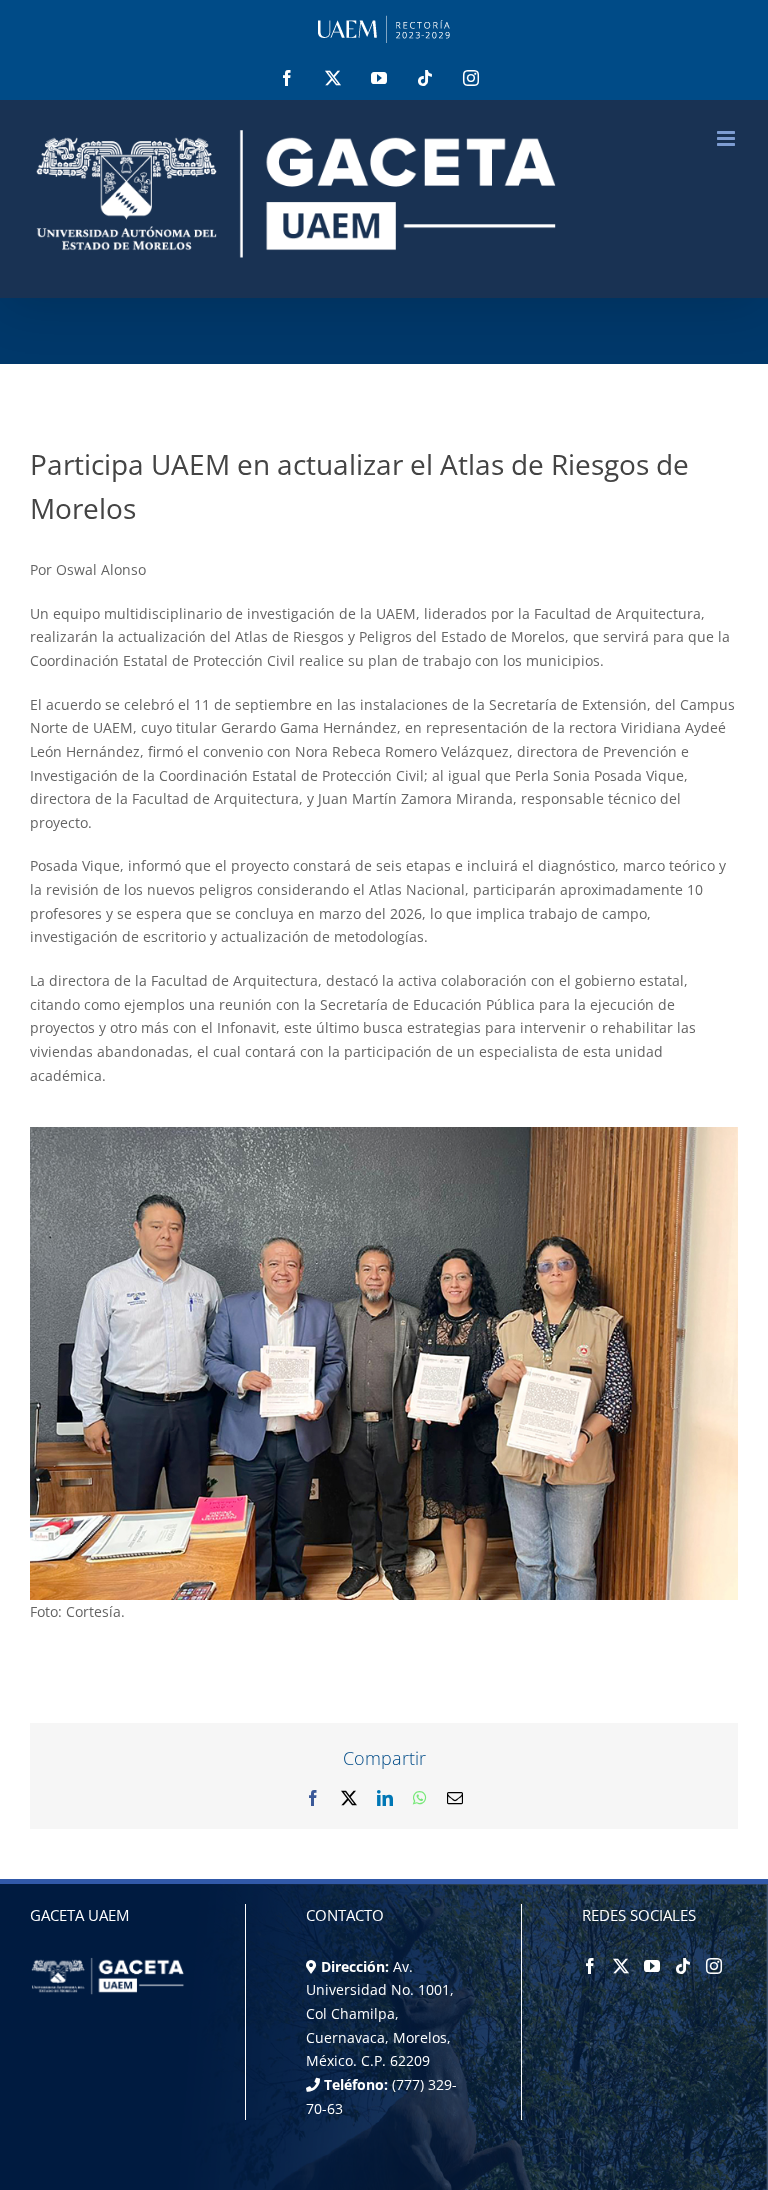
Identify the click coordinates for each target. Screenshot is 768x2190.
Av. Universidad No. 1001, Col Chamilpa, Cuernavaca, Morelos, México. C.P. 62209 (380, 2014)
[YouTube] (652, 1966)
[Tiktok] (683, 1966)
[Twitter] (621, 1966)
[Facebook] (590, 1966)
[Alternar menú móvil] (727, 138)
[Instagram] (714, 1966)
